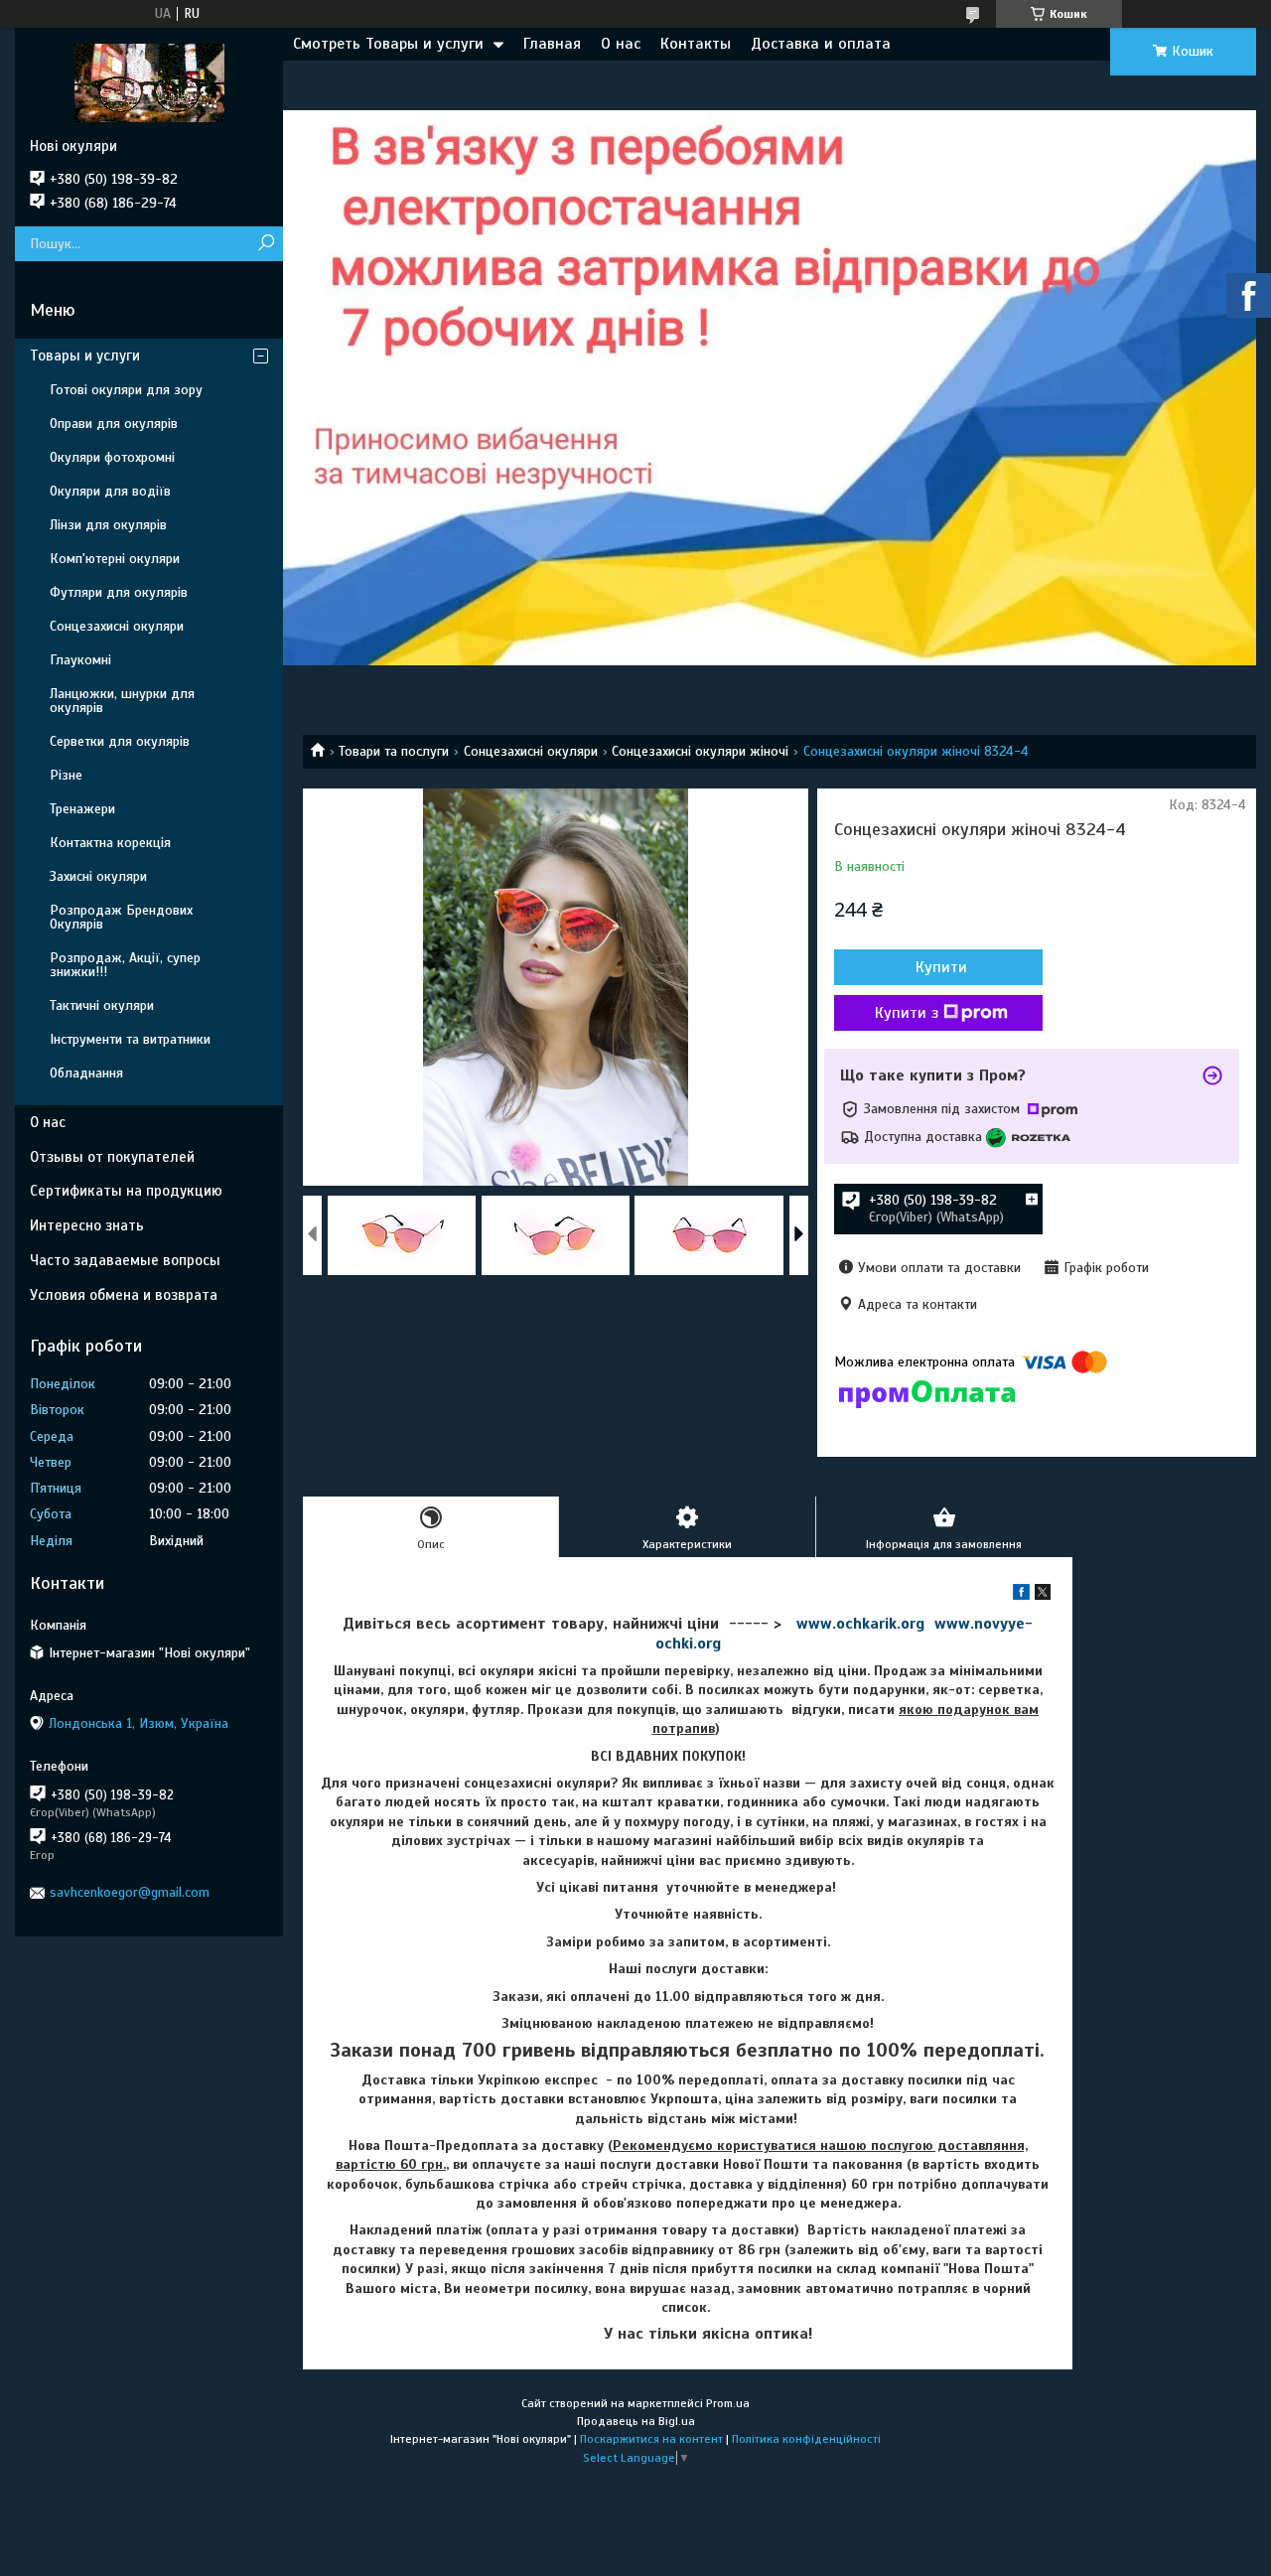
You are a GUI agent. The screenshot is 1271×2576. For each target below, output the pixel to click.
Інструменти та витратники (130, 1039)
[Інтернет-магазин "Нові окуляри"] (149, 82)
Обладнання (86, 1073)
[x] (1043, 1595)
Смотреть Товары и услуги (388, 44)
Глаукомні (80, 660)
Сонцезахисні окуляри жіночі (700, 751)
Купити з (907, 1013)
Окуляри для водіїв (110, 491)
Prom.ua (728, 2403)
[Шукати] (266, 244)
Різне (66, 775)
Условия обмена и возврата (124, 1295)
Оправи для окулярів (114, 424)
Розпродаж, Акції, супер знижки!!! (125, 965)
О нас (621, 44)
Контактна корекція (110, 843)
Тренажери (82, 809)
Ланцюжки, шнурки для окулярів (122, 701)
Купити (941, 967)
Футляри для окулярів (119, 592)
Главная (552, 44)
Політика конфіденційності (806, 2439)
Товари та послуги (394, 751)
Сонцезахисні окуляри (531, 751)
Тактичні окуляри (102, 1005)
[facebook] (1021, 1595)
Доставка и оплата (821, 44)
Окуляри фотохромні (112, 457)
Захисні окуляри (98, 876)
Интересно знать (87, 1225)
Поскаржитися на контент (651, 2439)
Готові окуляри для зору (126, 390)
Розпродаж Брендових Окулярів (121, 917)
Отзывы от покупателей (112, 1157)
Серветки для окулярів (120, 741)
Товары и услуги (85, 356)
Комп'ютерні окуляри (115, 559)
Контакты (696, 44)
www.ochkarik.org (860, 1624)
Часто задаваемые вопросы (125, 1260)
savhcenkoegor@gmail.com (130, 1892)
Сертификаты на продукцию (126, 1191)
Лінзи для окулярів (108, 525)
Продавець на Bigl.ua (636, 2421)
